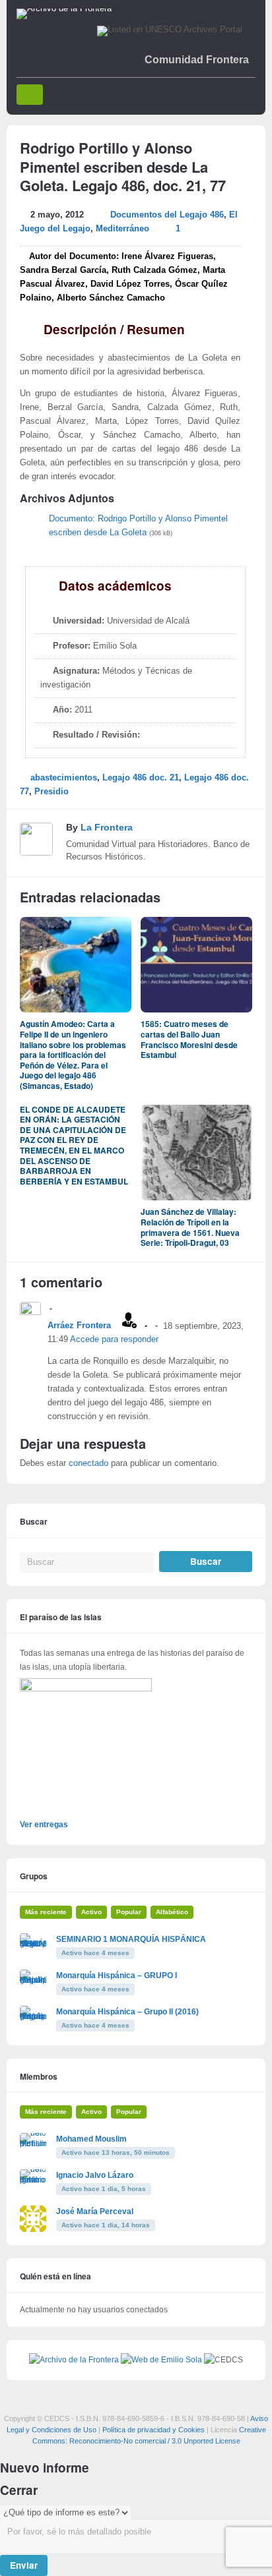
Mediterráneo (122, 229)
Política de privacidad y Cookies (153, 2430)
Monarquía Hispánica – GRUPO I (117, 1976)
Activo (91, 1912)
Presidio (51, 792)
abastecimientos (64, 778)
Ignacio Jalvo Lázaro (95, 2175)
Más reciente (46, 1912)
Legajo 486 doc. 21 (141, 778)
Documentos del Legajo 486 (167, 215)
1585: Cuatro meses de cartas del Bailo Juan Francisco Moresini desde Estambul (189, 1039)
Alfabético (172, 1912)
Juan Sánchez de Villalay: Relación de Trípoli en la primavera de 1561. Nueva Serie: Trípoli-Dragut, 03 (190, 1227)
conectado (88, 1463)
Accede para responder (114, 1339)
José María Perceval (95, 2211)
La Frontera (107, 827)
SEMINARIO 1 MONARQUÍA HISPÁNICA (131, 1939)
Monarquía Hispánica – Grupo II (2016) (127, 2012)
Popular (129, 1912)
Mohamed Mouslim (91, 2139)
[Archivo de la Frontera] (64, 9)
